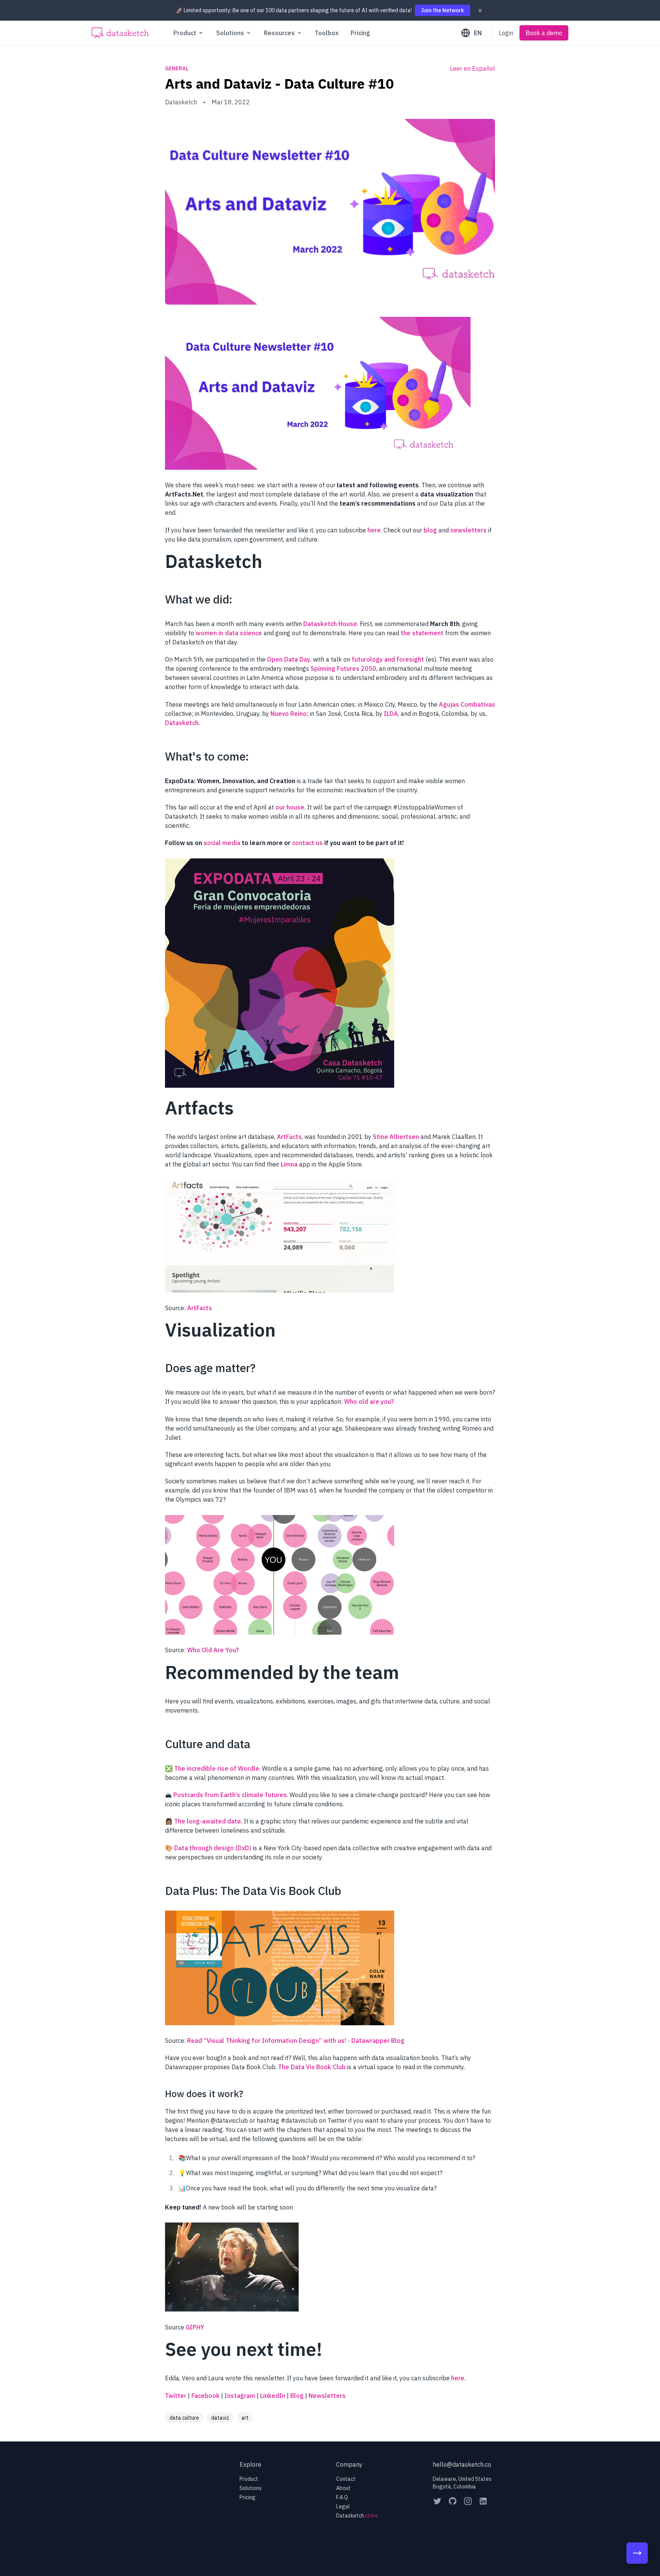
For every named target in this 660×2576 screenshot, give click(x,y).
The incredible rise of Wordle (217, 1768)
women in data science (229, 633)
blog (430, 530)
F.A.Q (342, 2497)
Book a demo (544, 33)
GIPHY (195, 2327)
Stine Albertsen (396, 1137)
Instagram (240, 2396)
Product (249, 2479)
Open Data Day (289, 659)
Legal (343, 2506)
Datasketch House (330, 624)
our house (290, 807)
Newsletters (327, 2396)
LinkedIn (273, 2396)
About (343, 2488)
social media (222, 843)
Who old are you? (369, 1402)
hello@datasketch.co (462, 2464)
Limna (289, 1164)
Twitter (176, 2396)
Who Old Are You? (213, 1650)
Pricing (360, 33)
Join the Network (442, 10)
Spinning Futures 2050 (343, 668)
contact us (307, 843)
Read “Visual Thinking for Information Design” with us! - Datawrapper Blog (296, 2041)
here (374, 530)
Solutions (251, 2488)
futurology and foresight (388, 659)
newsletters (468, 530)
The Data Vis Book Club (312, 2067)
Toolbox (327, 33)
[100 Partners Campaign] (637, 2553)
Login (506, 33)
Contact (346, 2479)
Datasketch (182, 723)
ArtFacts (289, 1137)
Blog (297, 2396)
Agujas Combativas (467, 704)
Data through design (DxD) (213, 1848)
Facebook (205, 2396)
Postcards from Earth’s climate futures (230, 1795)
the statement (422, 633)
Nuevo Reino (289, 714)
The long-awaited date (208, 1821)
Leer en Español (472, 68)
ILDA (391, 714)
